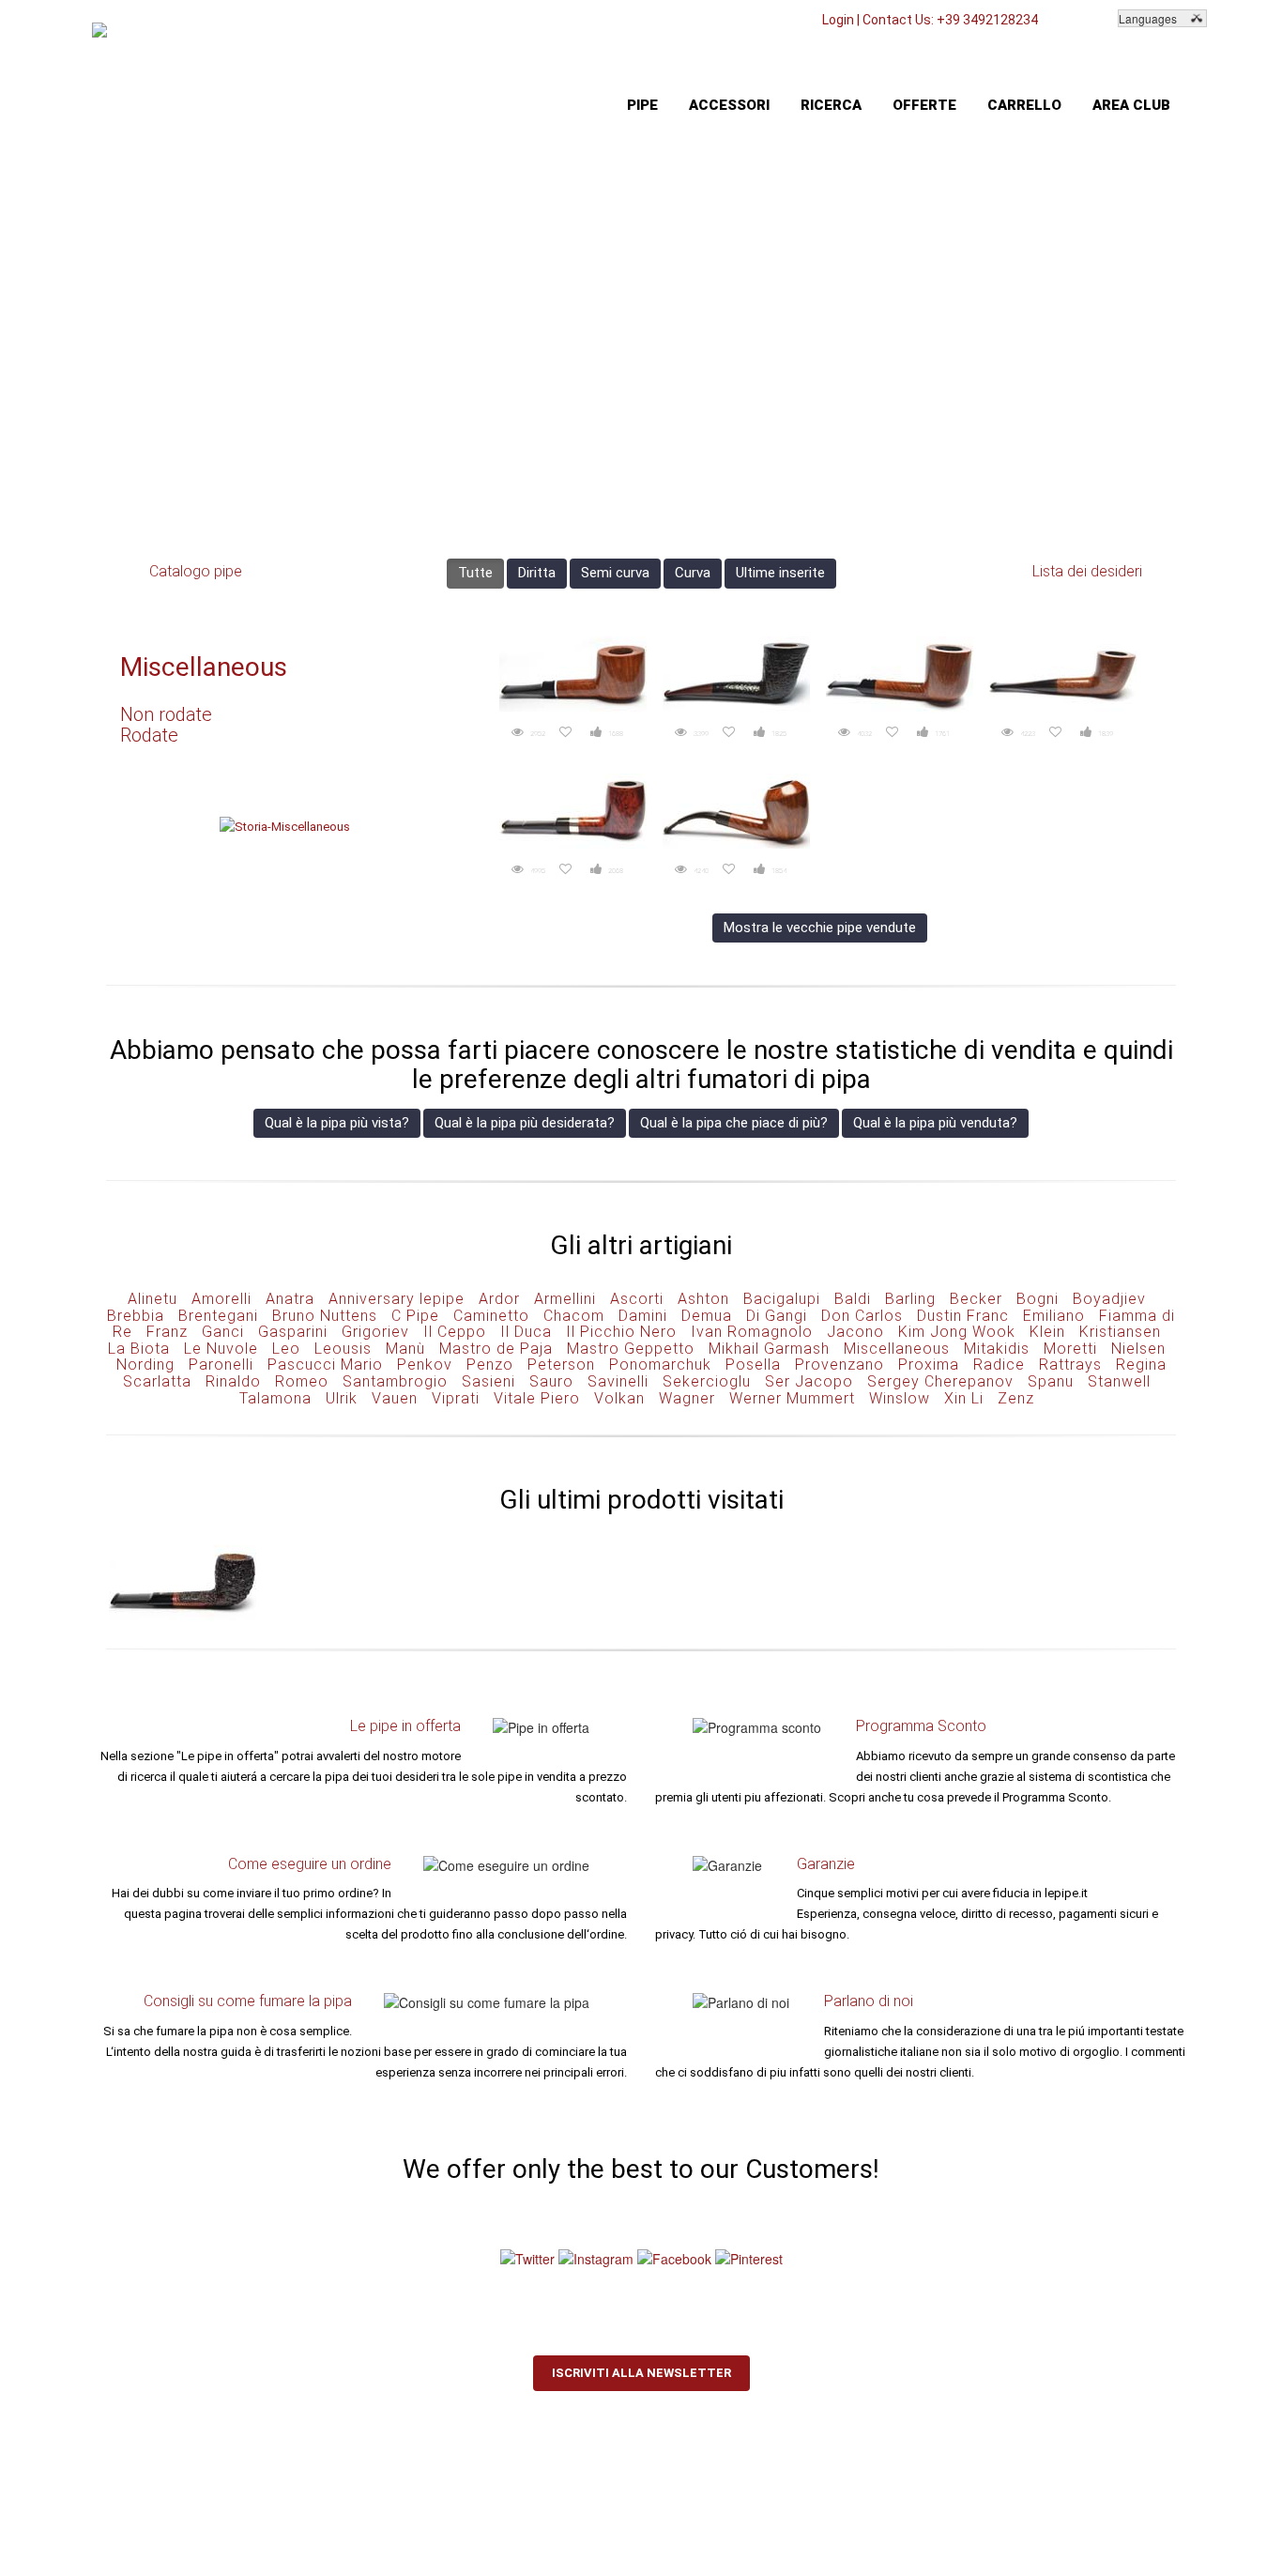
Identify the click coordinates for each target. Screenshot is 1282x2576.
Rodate (149, 735)
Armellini (565, 1299)
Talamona (275, 1398)
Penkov (425, 1365)
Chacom (574, 1316)
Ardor (499, 1299)
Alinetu (153, 1299)
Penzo (490, 1365)
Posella (753, 1365)
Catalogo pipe (196, 571)
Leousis (343, 1349)
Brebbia (136, 1316)
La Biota (139, 1349)
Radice (999, 1365)
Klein (1047, 1332)
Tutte (475, 573)
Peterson (561, 1365)
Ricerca (831, 105)
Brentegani (218, 1316)
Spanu (1051, 1381)
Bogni (1038, 1299)
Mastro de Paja (496, 1349)
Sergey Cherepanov (940, 1381)
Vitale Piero (537, 1398)
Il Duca (526, 1332)
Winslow (900, 1398)
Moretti (1070, 1349)
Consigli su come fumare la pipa (248, 2001)
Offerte (924, 105)
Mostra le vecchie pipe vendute (820, 928)
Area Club (1131, 105)
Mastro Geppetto (631, 1349)
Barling (910, 1299)
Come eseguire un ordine (310, 1864)
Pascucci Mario (325, 1365)
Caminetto (491, 1316)
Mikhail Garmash (769, 1349)
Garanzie (826, 1864)
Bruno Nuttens (325, 1316)
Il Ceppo (455, 1332)
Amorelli (221, 1299)
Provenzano (839, 1365)
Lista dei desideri (1087, 571)
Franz (167, 1332)
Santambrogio (395, 1381)
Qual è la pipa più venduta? (935, 1123)
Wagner (687, 1398)
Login (838, 20)
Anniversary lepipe (397, 1299)
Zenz (1016, 1398)
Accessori (729, 105)
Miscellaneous (204, 667)
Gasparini (293, 1332)
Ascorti (637, 1299)
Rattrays (1070, 1365)
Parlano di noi (869, 2001)
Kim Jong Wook (957, 1332)
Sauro (551, 1381)
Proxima (929, 1365)
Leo (286, 1349)
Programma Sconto (921, 1726)
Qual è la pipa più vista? (337, 1123)
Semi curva (615, 573)
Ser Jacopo (809, 1381)
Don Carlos (862, 1316)
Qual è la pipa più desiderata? (525, 1123)
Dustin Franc (963, 1316)
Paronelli (221, 1365)
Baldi (853, 1299)
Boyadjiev (1109, 1299)
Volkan (619, 1398)
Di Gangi (777, 1316)
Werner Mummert (792, 1398)
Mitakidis (997, 1349)
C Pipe (415, 1316)
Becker (976, 1299)
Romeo (302, 1381)
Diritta (537, 573)
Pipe (642, 105)
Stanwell (1119, 1381)
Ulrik (342, 1398)
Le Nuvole (221, 1349)
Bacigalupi (782, 1299)
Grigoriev (375, 1332)
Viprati (456, 1398)
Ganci (223, 1332)
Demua (707, 1316)
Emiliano (1054, 1316)
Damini (643, 1316)
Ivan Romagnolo (752, 1332)
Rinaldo (233, 1381)
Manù (405, 1349)
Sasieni (488, 1381)
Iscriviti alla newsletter (641, 2373)
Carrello (1024, 105)
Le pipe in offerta (405, 1726)
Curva (693, 573)
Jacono (855, 1332)
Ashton (703, 1299)
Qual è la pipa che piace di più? (734, 1123)
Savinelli (618, 1381)
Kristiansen (1120, 1332)
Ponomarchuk (660, 1365)
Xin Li (964, 1398)
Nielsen (1138, 1349)
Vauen (395, 1398)
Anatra (290, 1299)
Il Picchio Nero (621, 1332)
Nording (145, 1365)
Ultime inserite (780, 573)
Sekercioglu (707, 1381)
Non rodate (166, 714)
